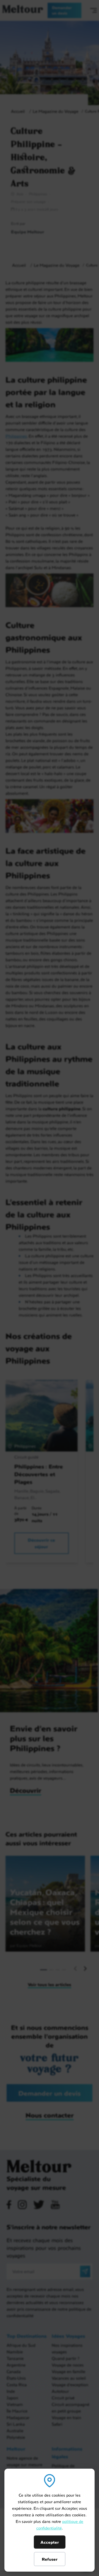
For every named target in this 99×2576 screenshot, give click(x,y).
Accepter (50, 2542)
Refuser (50, 2559)
